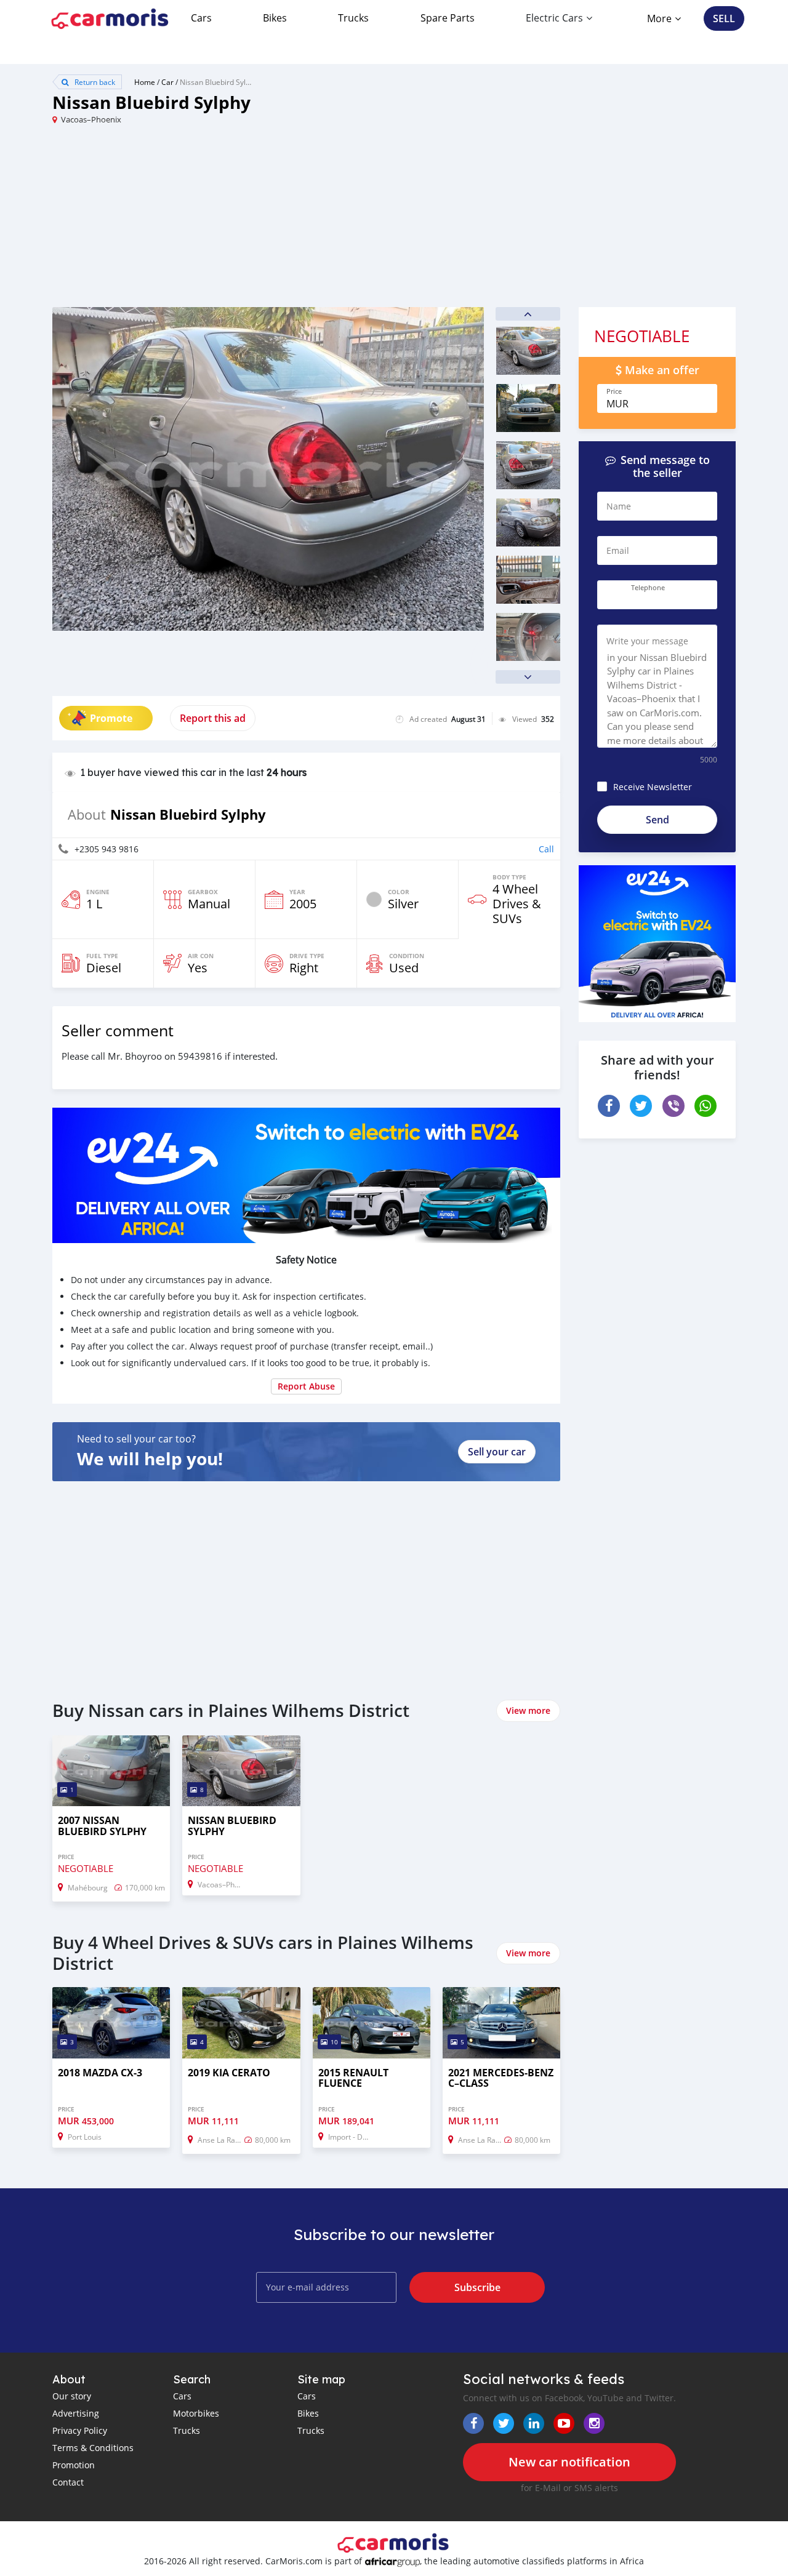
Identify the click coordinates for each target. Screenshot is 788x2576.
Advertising (76, 2413)
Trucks (353, 18)
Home (145, 82)
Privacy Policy (80, 2430)
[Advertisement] (223, 221)
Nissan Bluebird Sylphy (219, 82)
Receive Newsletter (653, 787)
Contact (68, 2482)
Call (546, 849)
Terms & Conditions (93, 2448)
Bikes (275, 18)
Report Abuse (306, 1386)
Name (619, 506)
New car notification (569, 2462)
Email (618, 550)
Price (614, 391)
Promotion (74, 2465)
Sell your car (497, 1452)
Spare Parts (448, 18)
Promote (111, 718)
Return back (94, 82)
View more (528, 1710)
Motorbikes (196, 2413)
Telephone (648, 588)
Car (167, 82)
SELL (724, 18)
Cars (201, 18)
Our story (72, 2396)
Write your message (647, 641)
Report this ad (213, 718)
